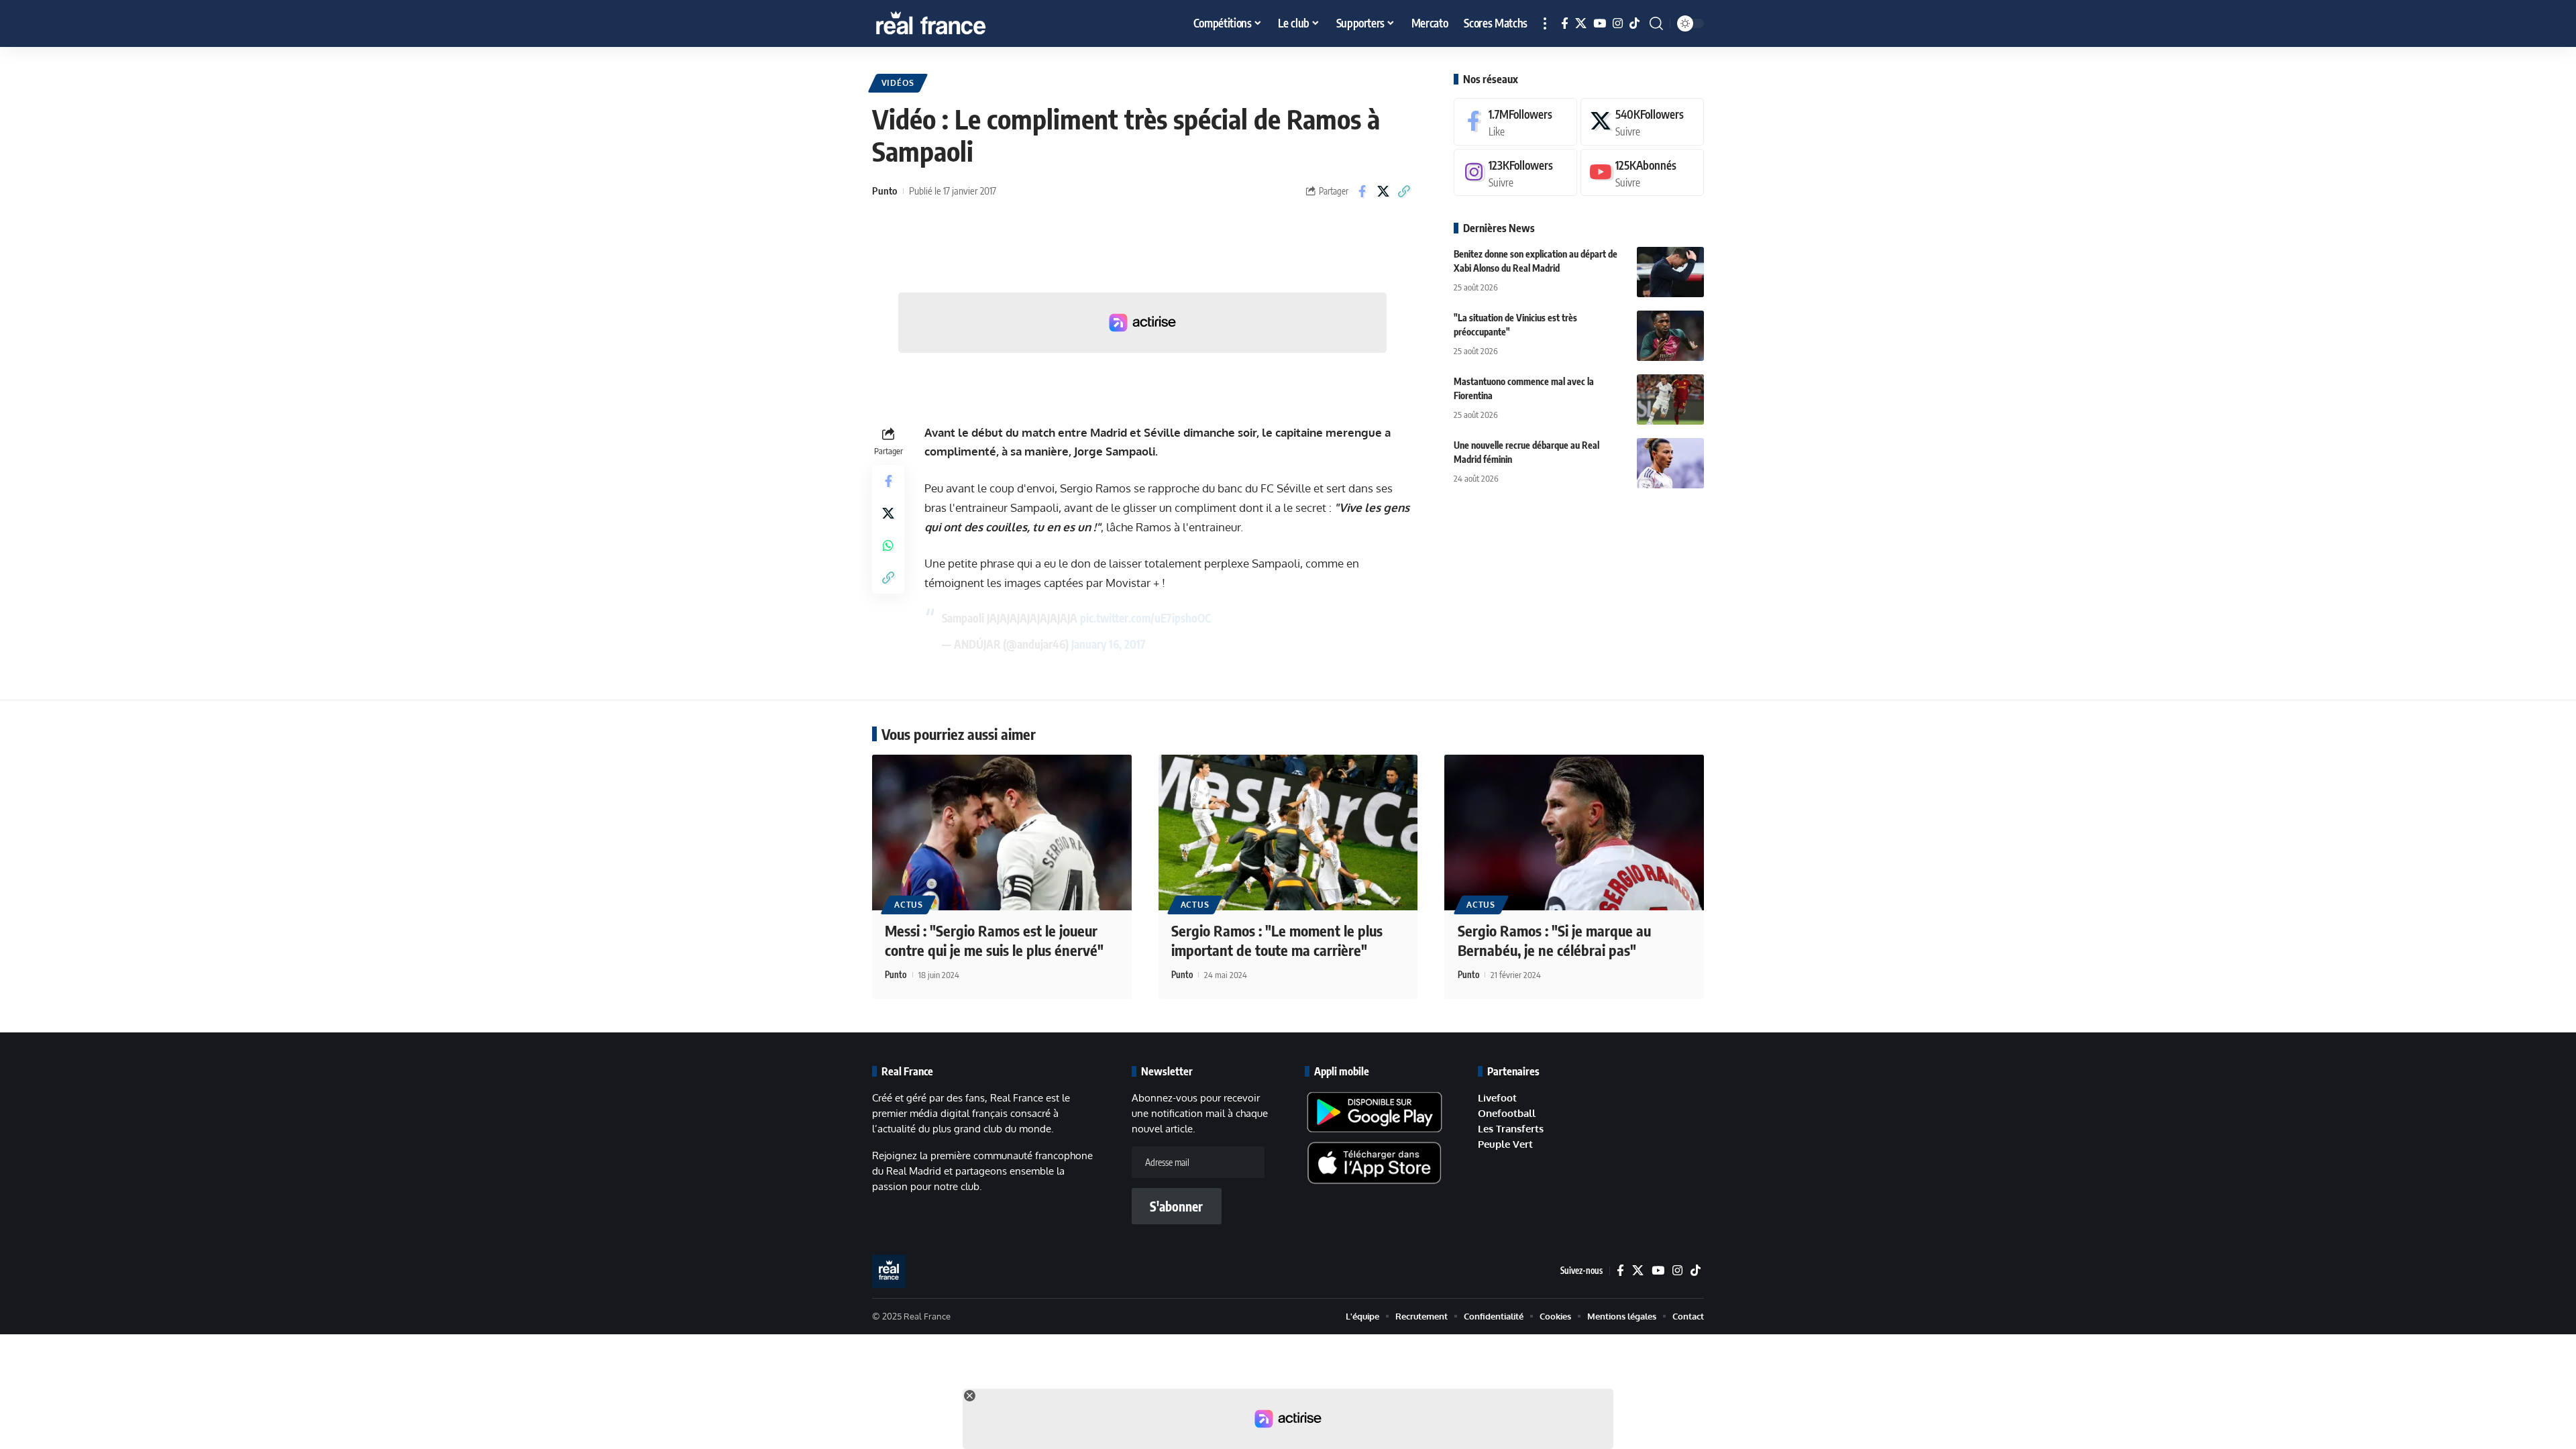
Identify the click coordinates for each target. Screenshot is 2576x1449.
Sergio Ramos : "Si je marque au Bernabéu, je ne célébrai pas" (1554, 940)
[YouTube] (1600, 24)
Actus (909, 905)
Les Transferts (1511, 1129)
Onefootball (1507, 1113)
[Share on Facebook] (1362, 191)
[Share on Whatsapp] (888, 545)
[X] (1581, 24)
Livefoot (1497, 1098)
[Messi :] (1002, 833)
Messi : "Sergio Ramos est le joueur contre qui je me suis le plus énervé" (994, 940)
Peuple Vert (1505, 1144)
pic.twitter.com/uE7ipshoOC (1145, 618)
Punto (884, 191)
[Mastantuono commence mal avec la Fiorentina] (1670, 399)
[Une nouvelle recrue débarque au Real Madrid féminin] (1670, 463)
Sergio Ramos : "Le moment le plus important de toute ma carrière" (1277, 940)
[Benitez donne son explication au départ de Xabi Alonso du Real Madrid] (1670, 272)
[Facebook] (1565, 24)
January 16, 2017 (1109, 644)
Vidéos (898, 83)
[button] (1545, 23)
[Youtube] (1642, 173)
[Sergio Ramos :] (1288, 833)
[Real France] (959, 23)
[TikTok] (1634, 24)
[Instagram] (1618, 24)
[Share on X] (1383, 191)
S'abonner (1176, 1206)
